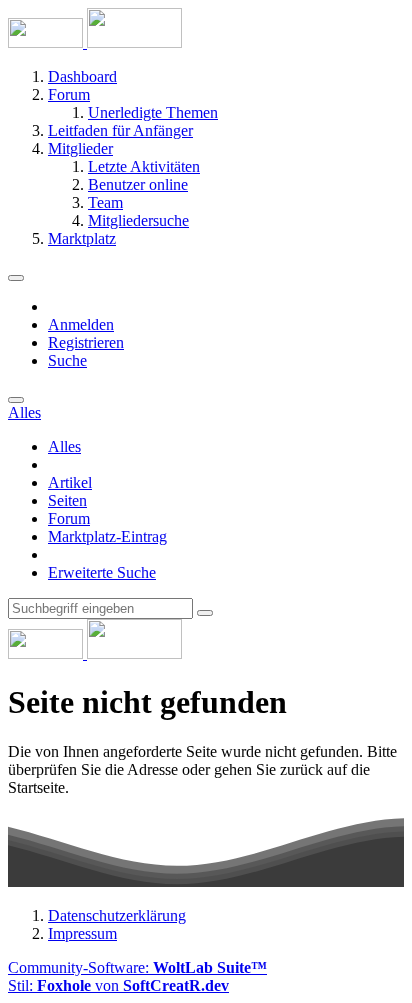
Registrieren (86, 342)
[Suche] (16, 400)
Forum (69, 518)
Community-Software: (137, 967)
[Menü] (16, 278)
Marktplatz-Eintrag (107, 536)
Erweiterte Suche (102, 572)
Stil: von (118, 985)
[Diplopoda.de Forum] (95, 42)
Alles (64, 446)
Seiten (67, 500)
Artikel (70, 482)
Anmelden (81, 324)
